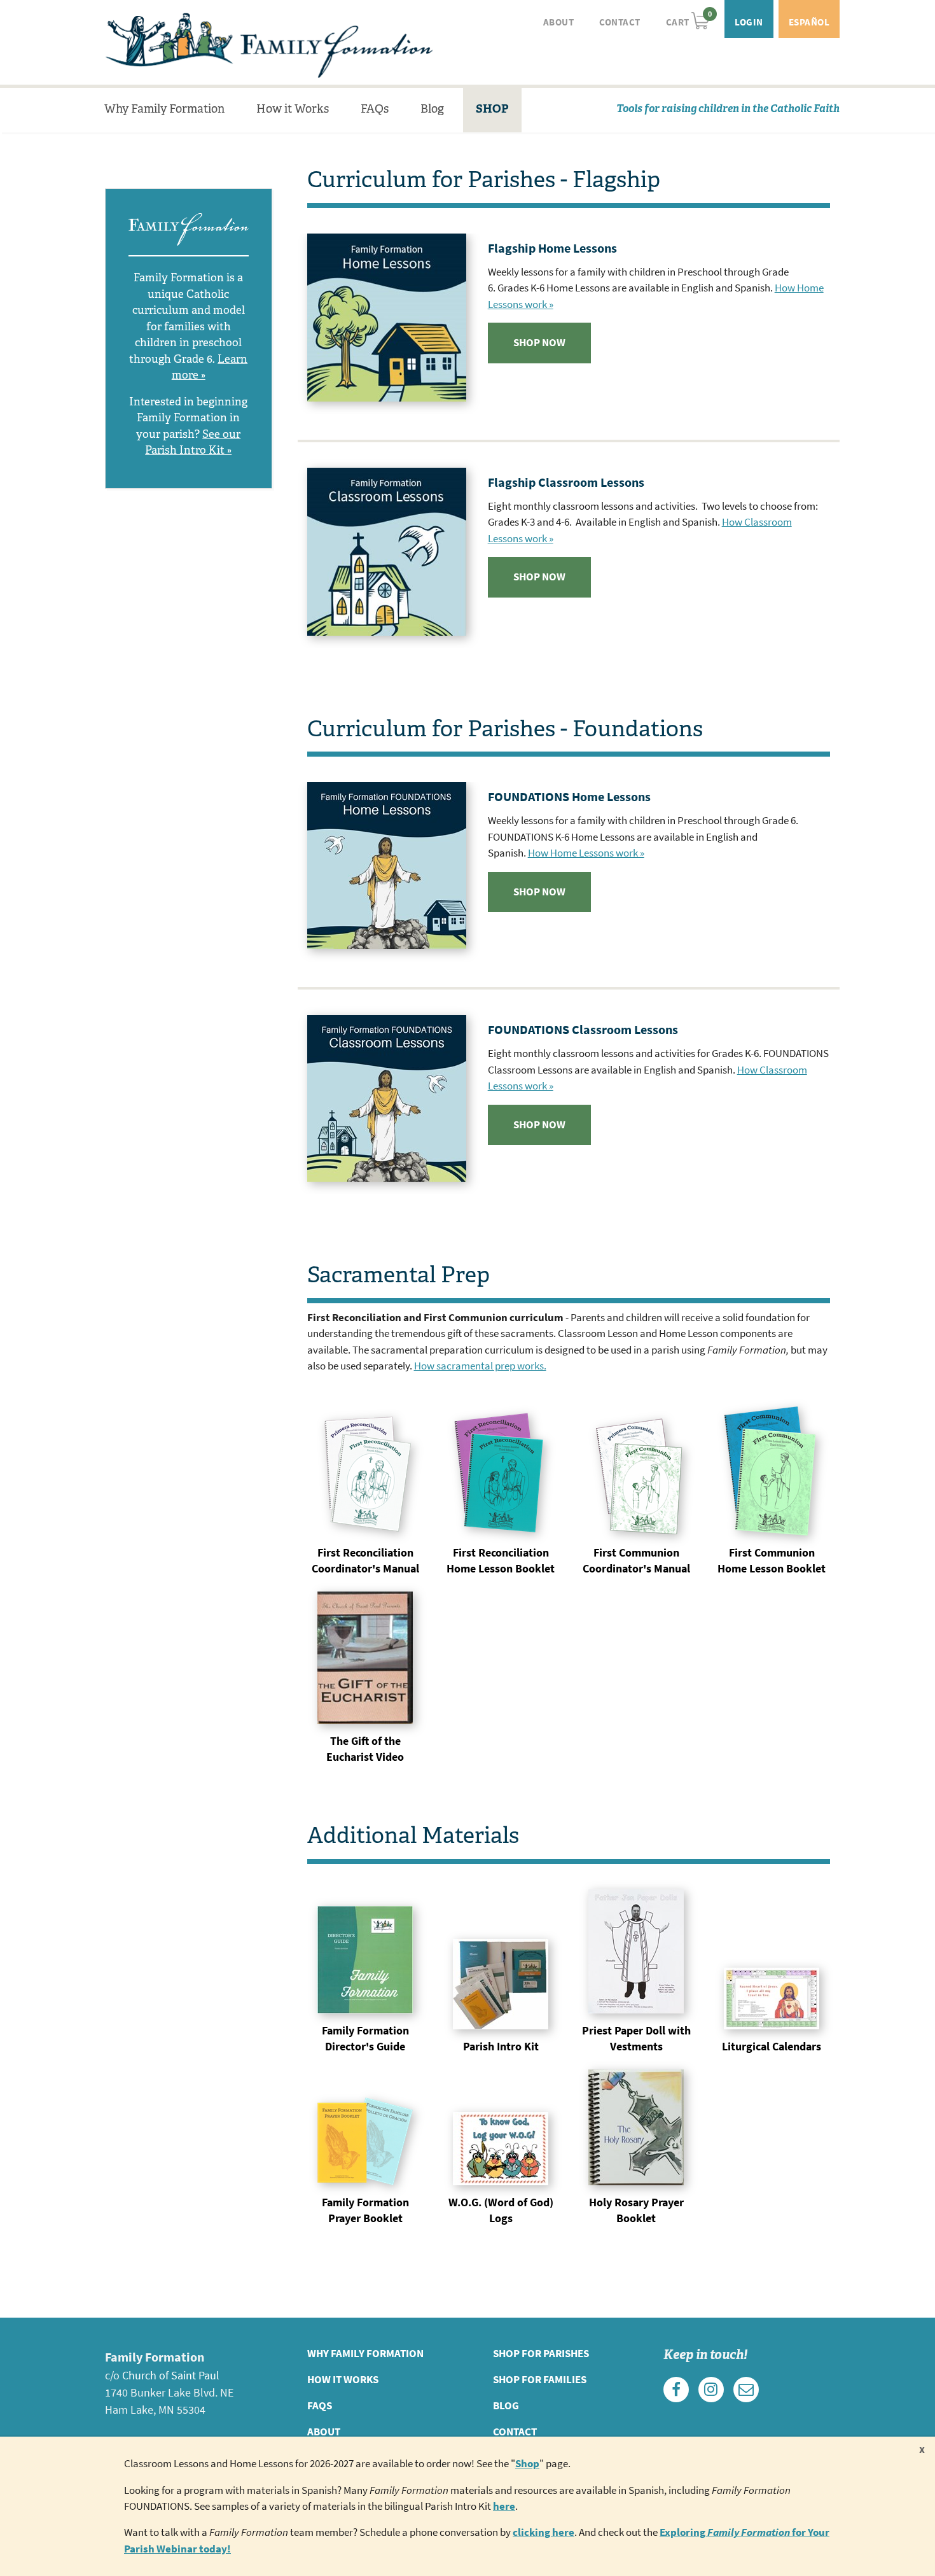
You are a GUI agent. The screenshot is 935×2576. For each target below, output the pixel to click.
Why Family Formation (164, 109)
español (809, 22)
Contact (620, 22)
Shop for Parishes (541, 2354)
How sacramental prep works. (480, 1366)
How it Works (293, 109)
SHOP (492, 109)
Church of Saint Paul (171, 2376)
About (559, 22)
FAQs (375, 109)
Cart (688, 19)
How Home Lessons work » (586, 853)
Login (749, 22)
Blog (432, 109)
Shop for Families (540, 2380)
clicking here (544, 2532)
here (504, 2506)
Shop (527, 2464)
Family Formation (269, 45)
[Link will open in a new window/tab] (676, 2390)
